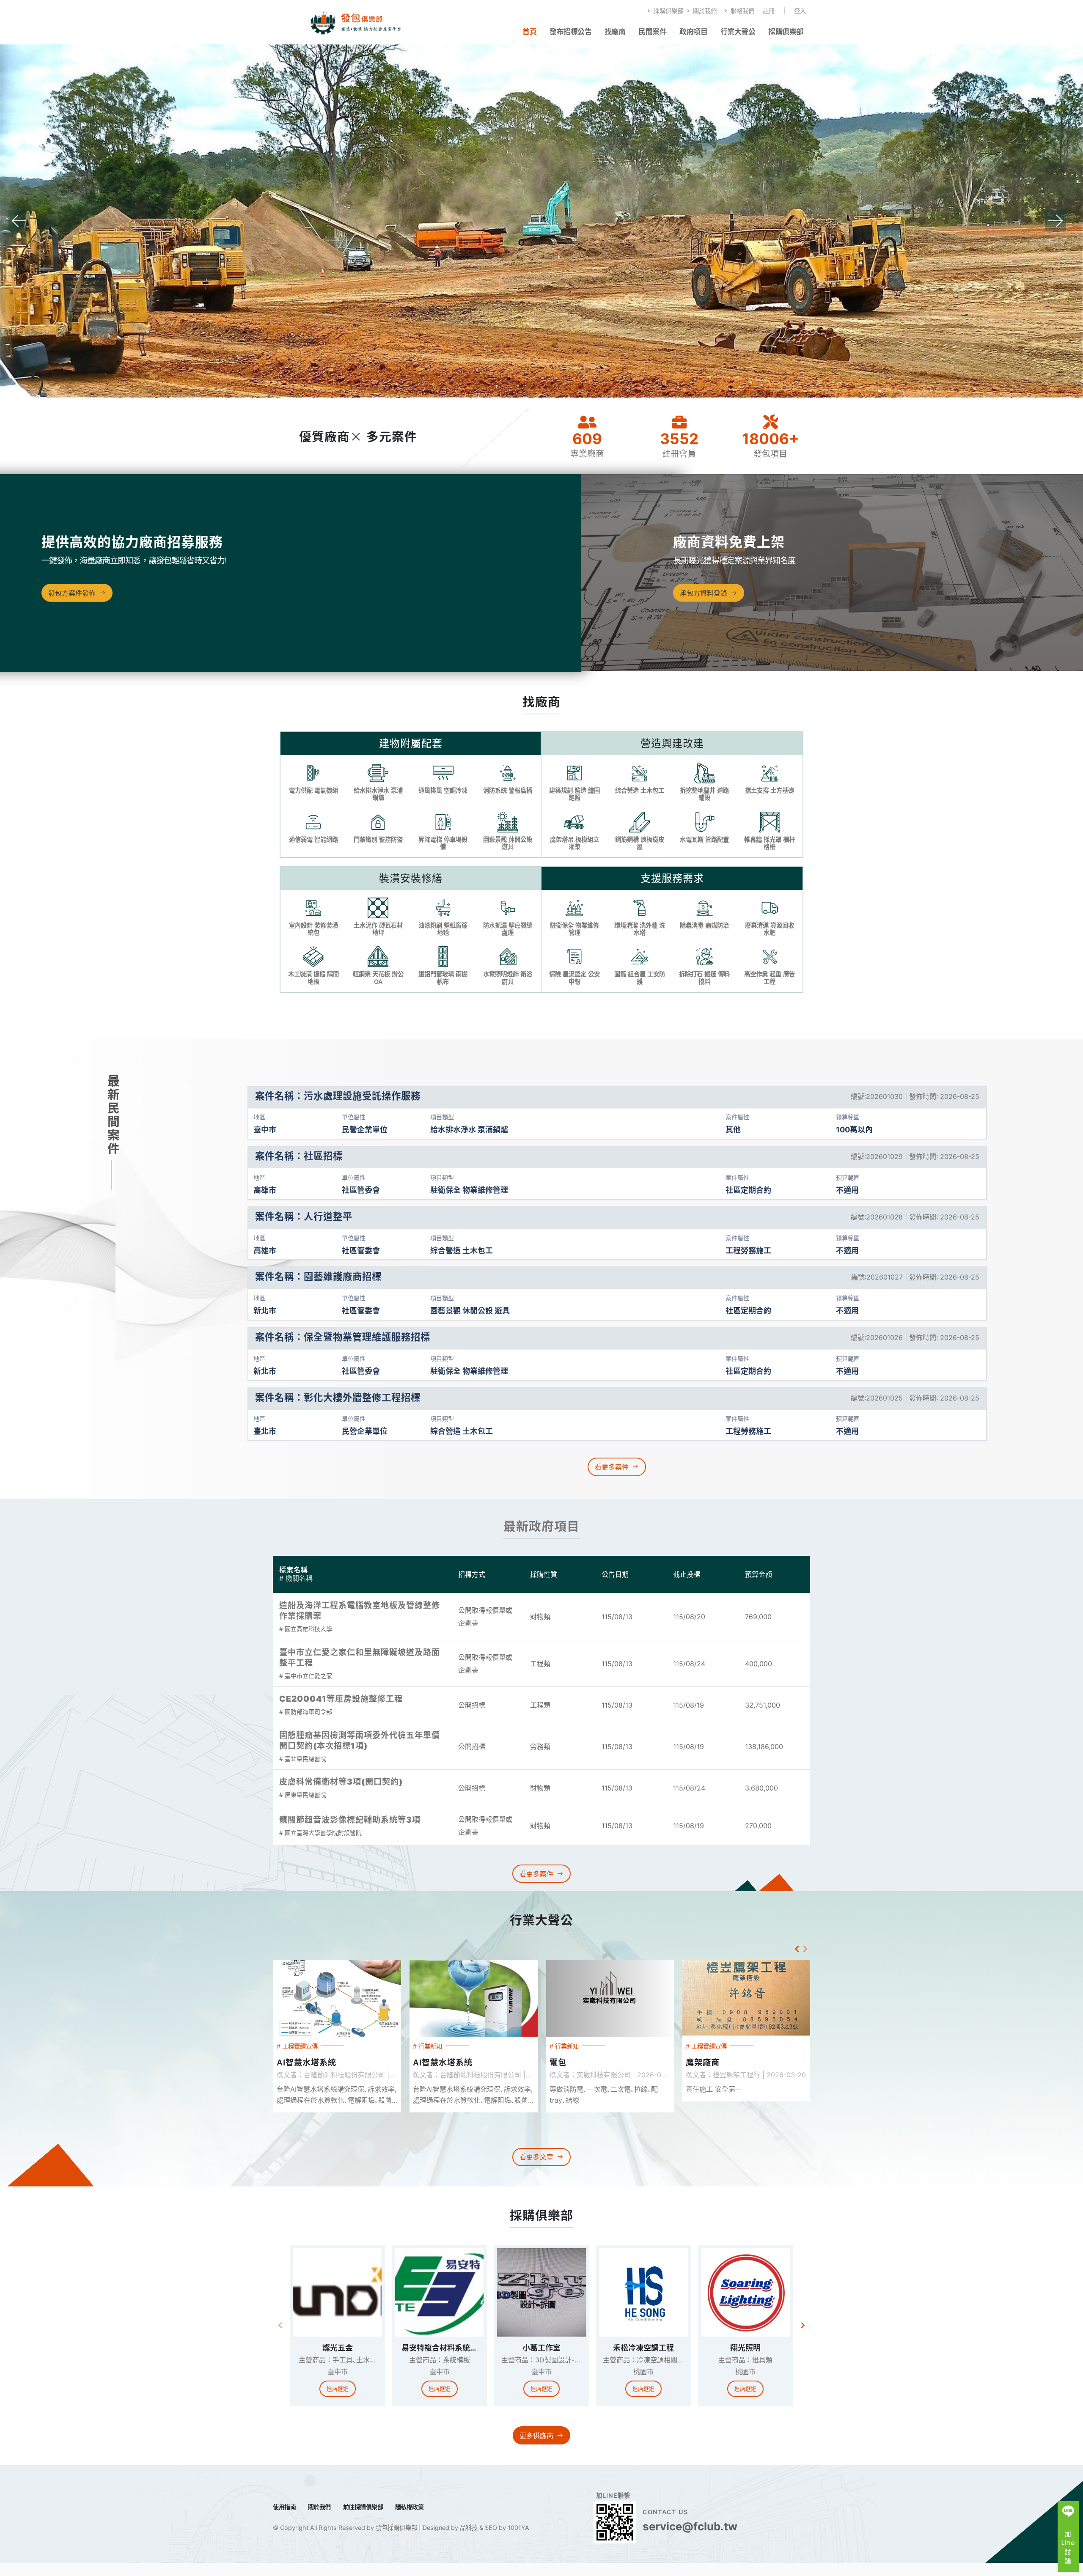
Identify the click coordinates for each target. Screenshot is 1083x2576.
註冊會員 (679, 467)
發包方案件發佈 (72, 606)
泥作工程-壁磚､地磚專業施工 (741, 2076)
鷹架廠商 (566, 2076)
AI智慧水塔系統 (306, 2076)
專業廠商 (587, 467)
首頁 (529, 32)
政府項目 (693, 32)
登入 (800, 11)
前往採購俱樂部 (363, 2520)
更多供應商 (536, 2448)
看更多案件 (612, 1480)
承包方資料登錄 (704, 606)
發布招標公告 (570, 32)
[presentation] (19, 228)
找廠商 (615, 32)
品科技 (468, 2541)
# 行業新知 (291, 2059)
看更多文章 (536, 2170)
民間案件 (652, 32)
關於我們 (704, 11)
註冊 (769, 11)
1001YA (518, 2541)
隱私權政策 (410, 2520)
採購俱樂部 (668, 11)
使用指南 (284, 2520)
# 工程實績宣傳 (570, 2059)
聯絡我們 (742, 11)
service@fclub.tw (690, 2539)
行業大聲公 (738, 32)
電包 (421, 2076)
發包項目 (771, 467)
